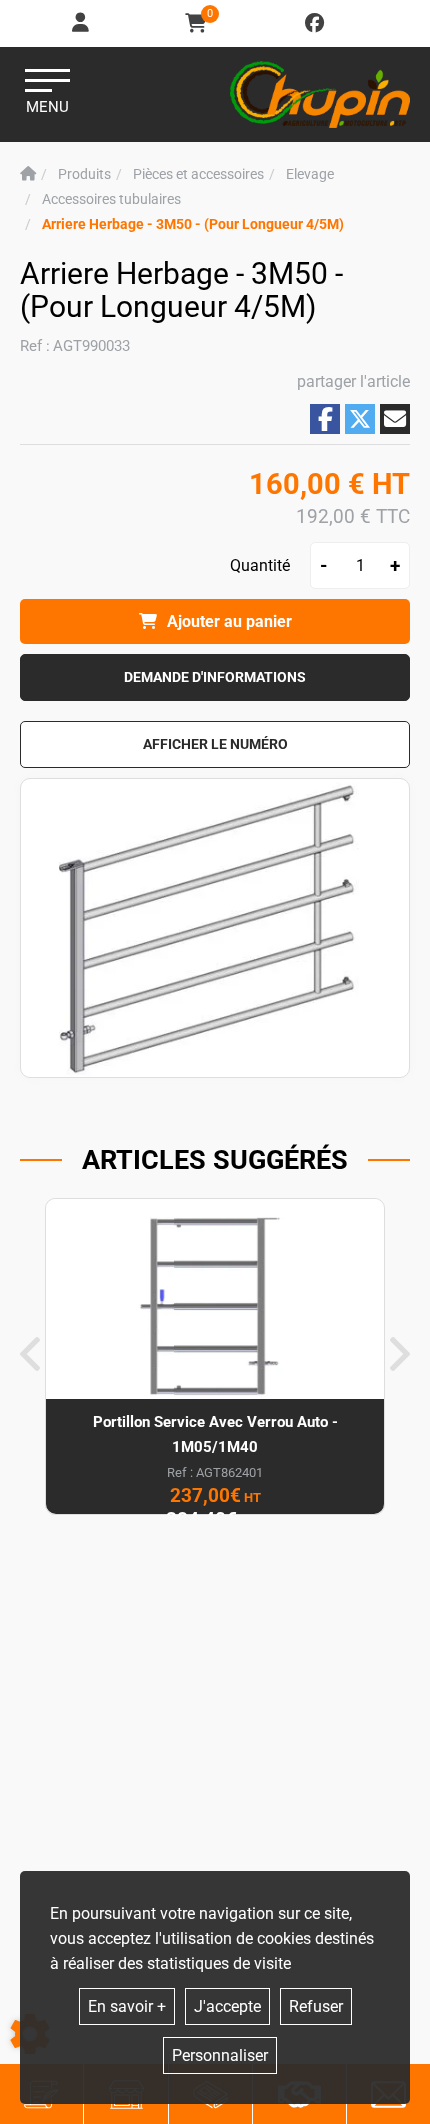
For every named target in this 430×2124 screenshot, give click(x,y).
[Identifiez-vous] (82, 23)
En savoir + (127, 2006)
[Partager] (395, 419)
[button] (193, 224)
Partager (325, 418)
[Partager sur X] (360, 419)
